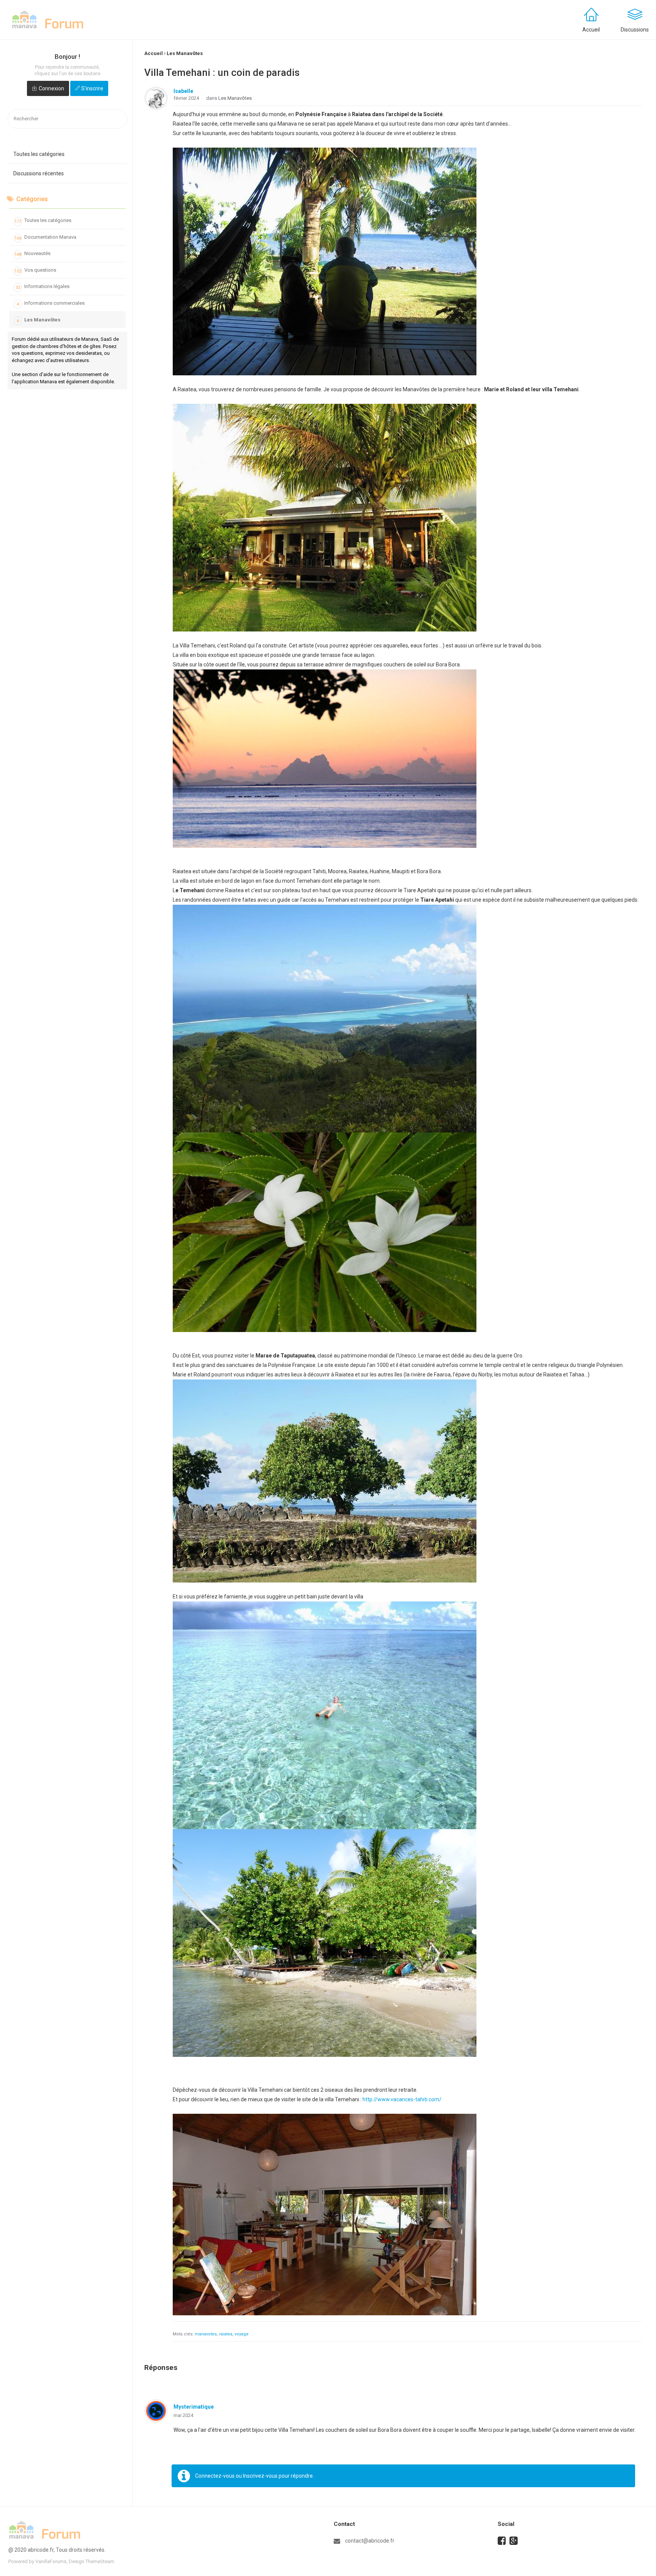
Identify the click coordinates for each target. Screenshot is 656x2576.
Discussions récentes (39, 173)
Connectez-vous (215, 2476)
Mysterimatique (194, 2407)
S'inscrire (92, 88)
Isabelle (183, 91)
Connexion (51, 88)
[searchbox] (67, 119)
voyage (242, 2334)
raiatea (226, 2334)
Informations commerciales (51, 303)
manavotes (206, 2334)
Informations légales (43, 287)
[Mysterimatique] (156, 2411)
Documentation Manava (46, 237)
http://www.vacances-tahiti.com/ (402, 2099)
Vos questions (35, 270)
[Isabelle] (156, 98)
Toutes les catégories (39, 154)
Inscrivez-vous (260, 2476)
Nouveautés (33, 254)
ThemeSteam (100, 2561)
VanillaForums (51, 2561)
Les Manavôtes (39, 320)
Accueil (591, 30)
